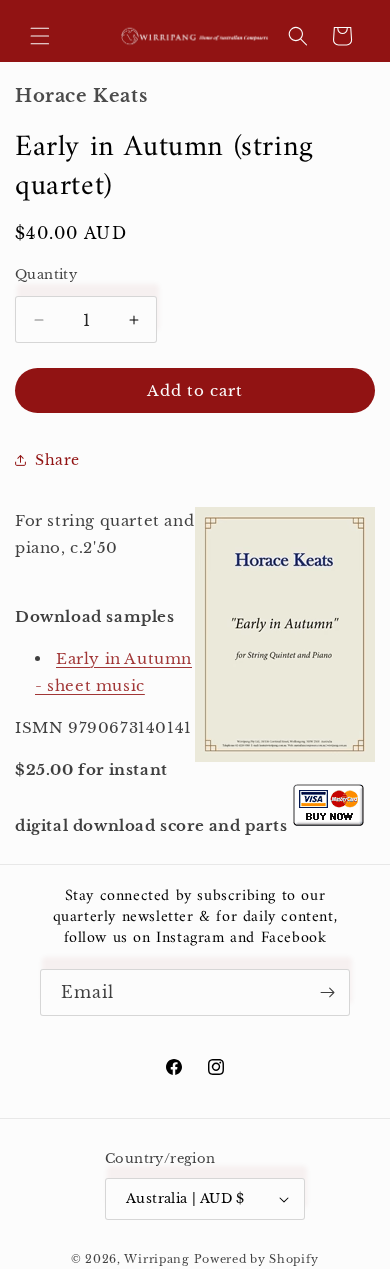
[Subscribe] (327, 992)
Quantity (46, 274)
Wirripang (156, 1259)
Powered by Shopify (257, 1259)
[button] (40, 36)
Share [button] (57, 460)
